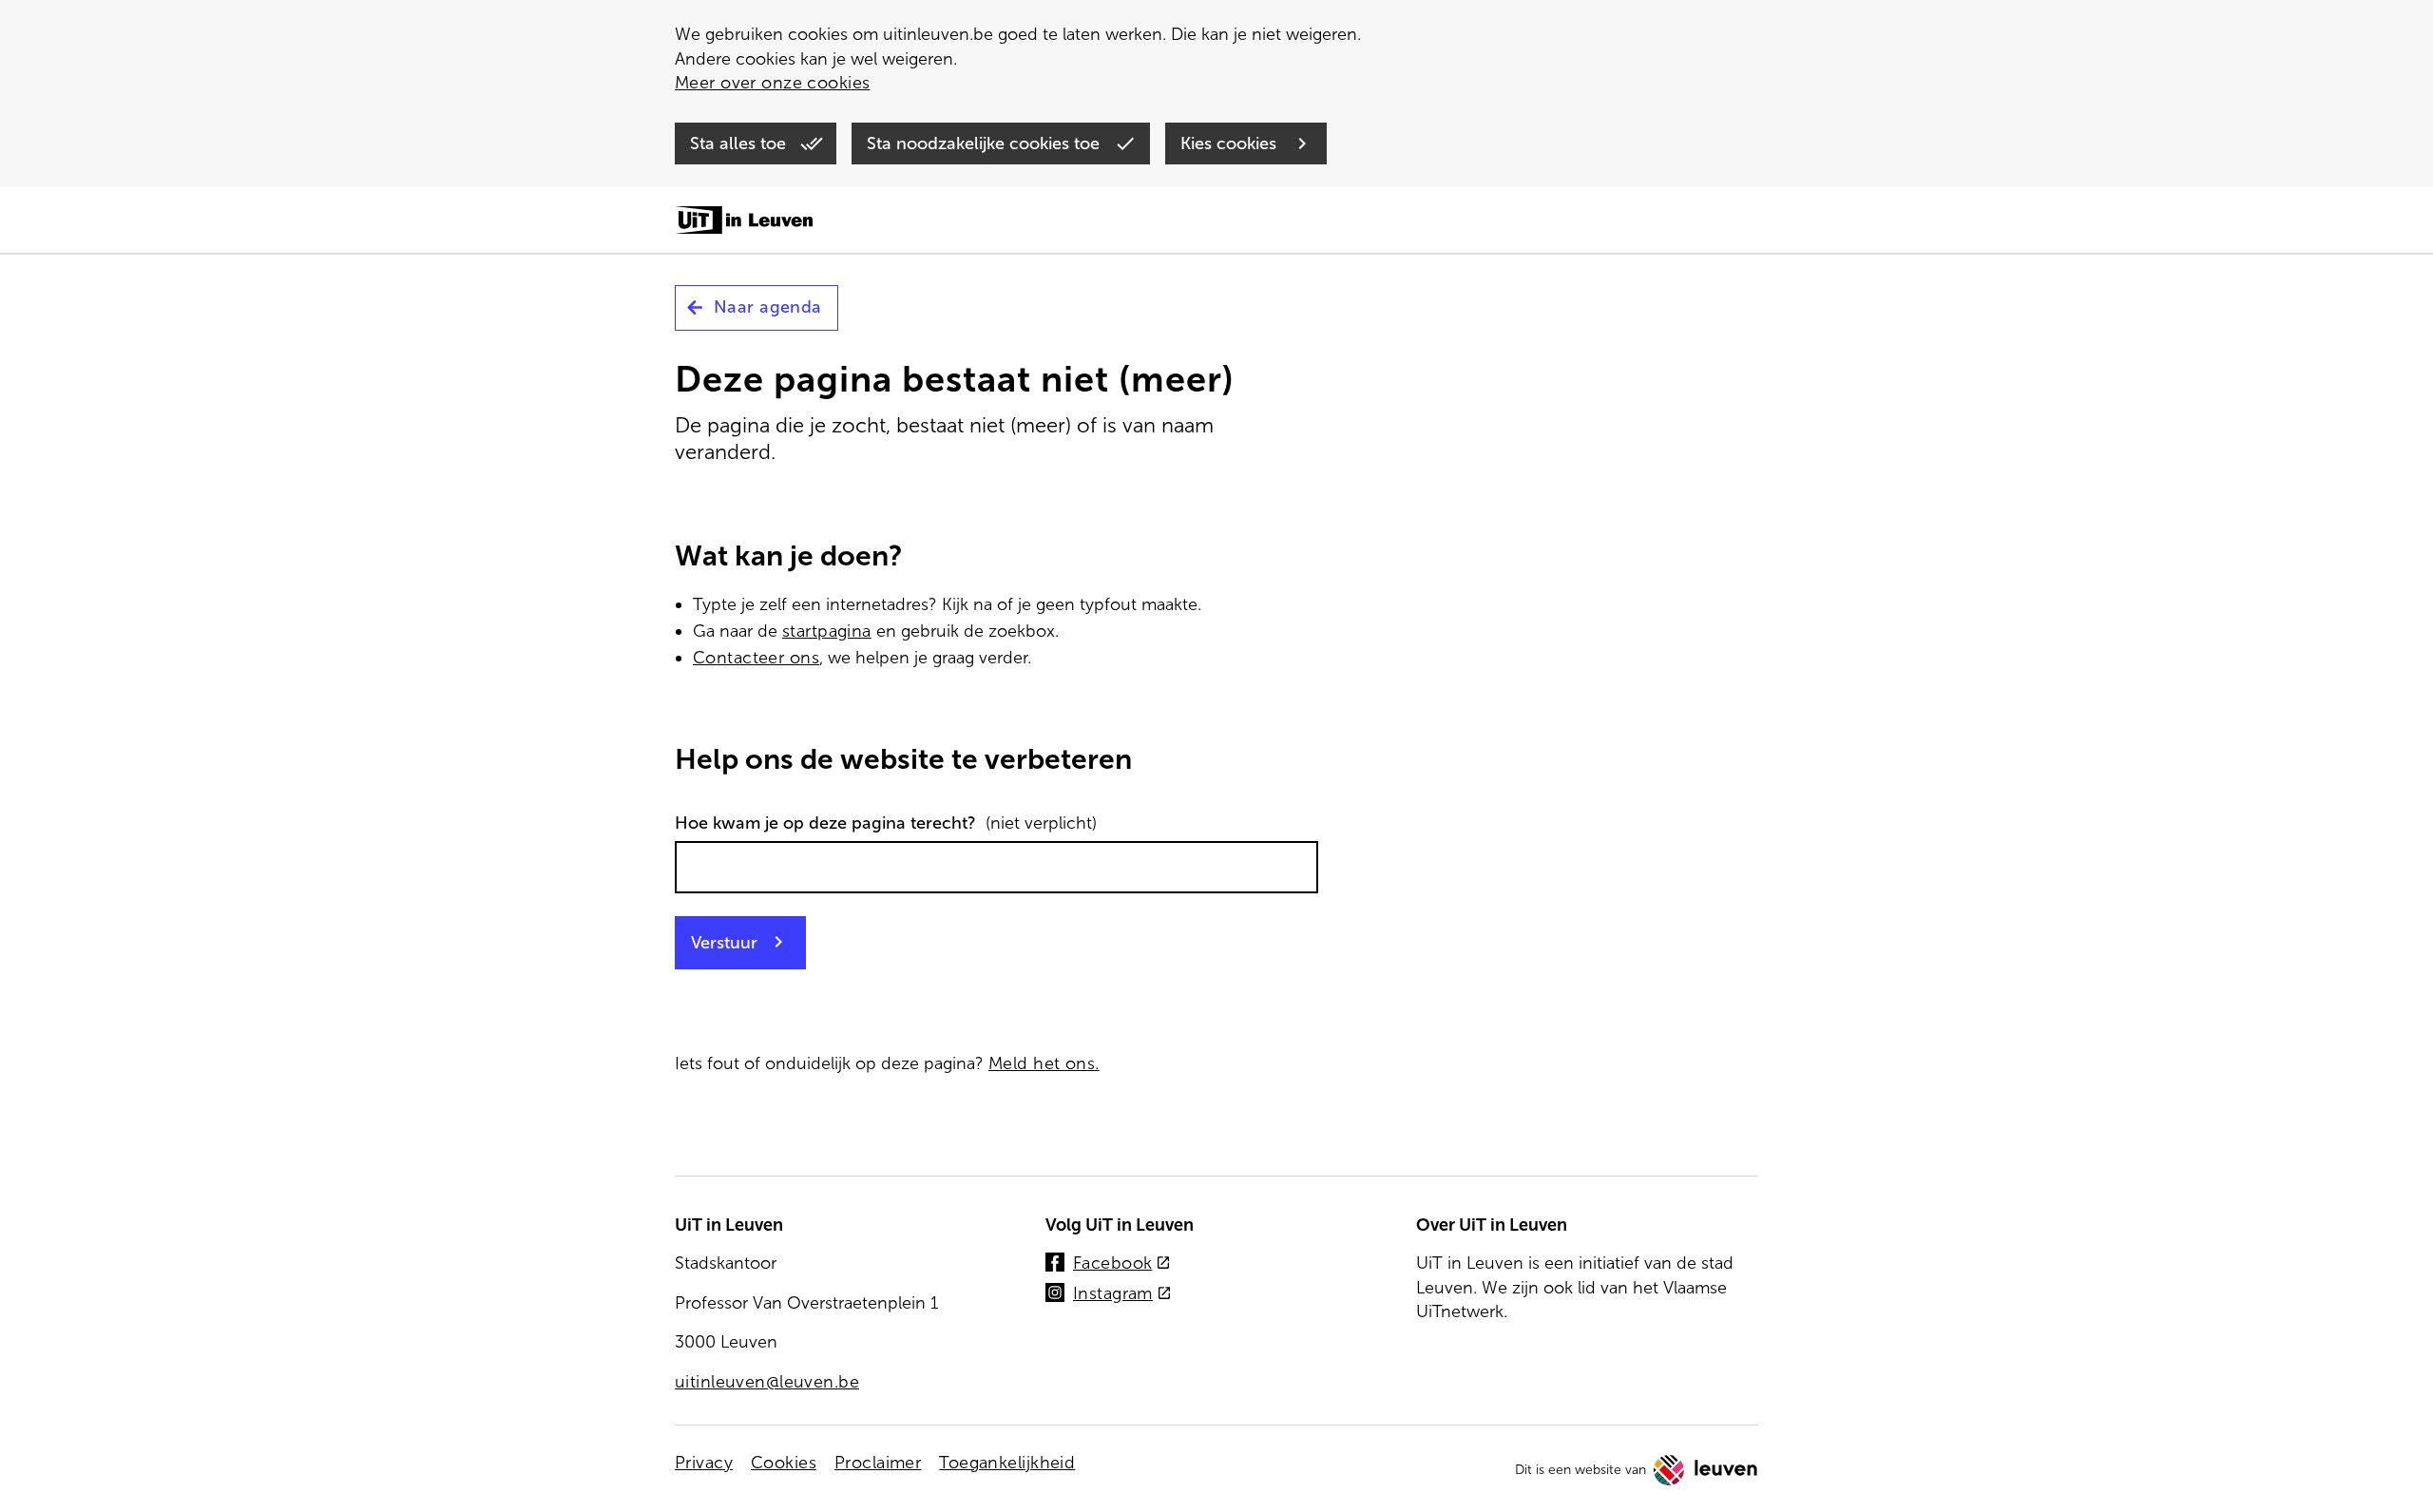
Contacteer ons (756, 658)
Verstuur (724, 943)
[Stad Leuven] (1706, 1470)
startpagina (827, 631)
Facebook (1122, 1264)
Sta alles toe (740, 144)
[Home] (744, 221)
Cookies (784, 1463)
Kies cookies (1231, 144)
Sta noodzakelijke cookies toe (986, 144)
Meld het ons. (1044, 1063)
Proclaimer (878, 1463)
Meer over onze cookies (772, 83)
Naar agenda (768, 307)
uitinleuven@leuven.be (767, 1382)
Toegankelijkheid (1007, 1463)
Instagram (1122, 1295)
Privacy (704, 1463)
